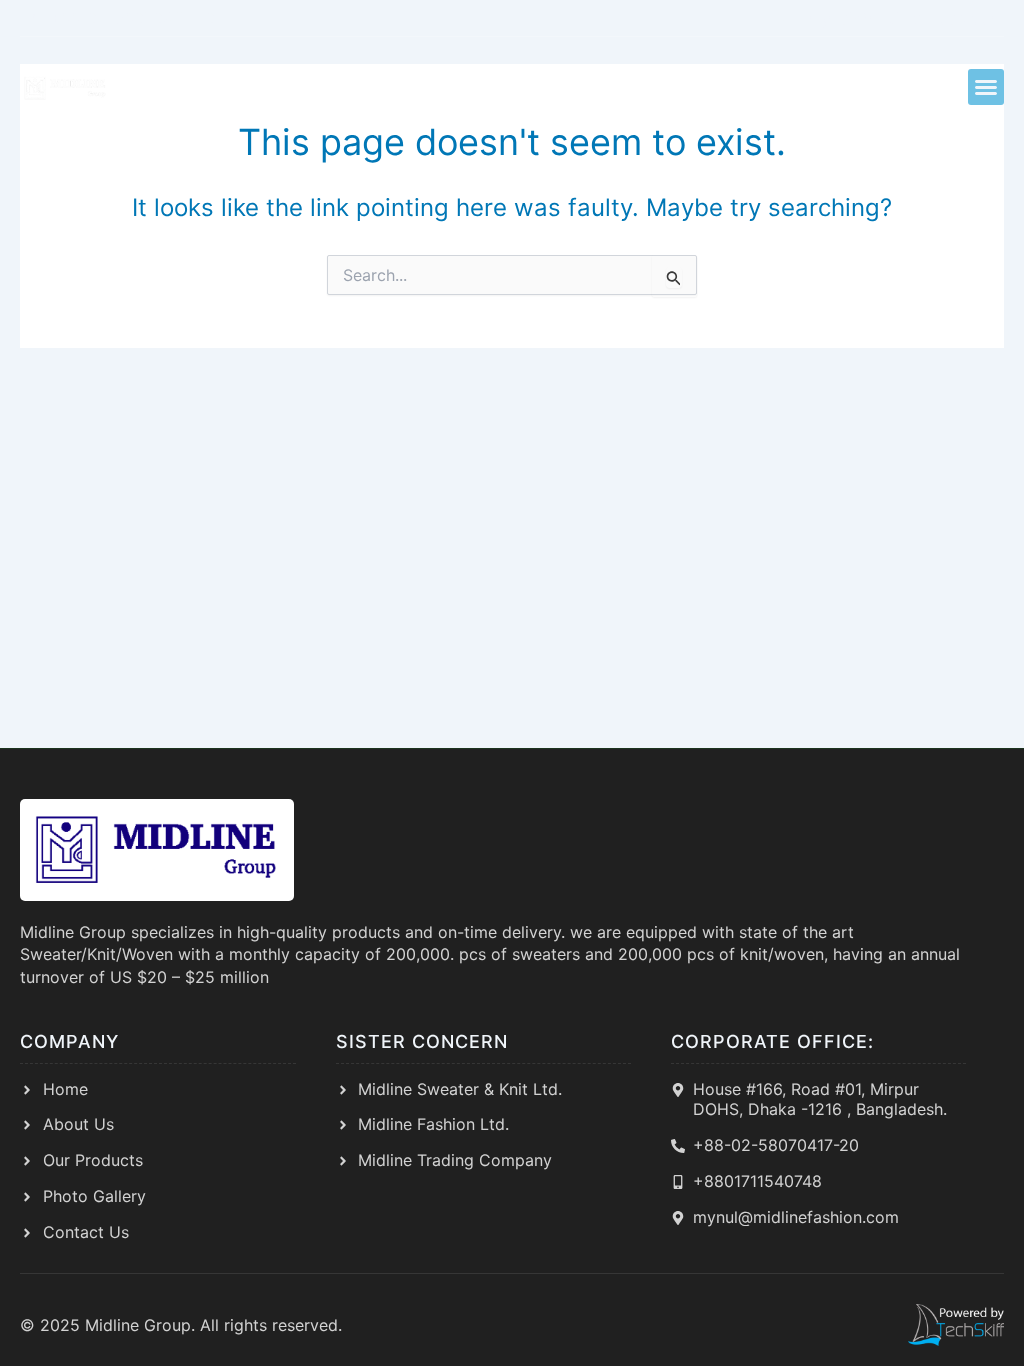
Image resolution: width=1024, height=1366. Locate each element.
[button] (986, 87)
